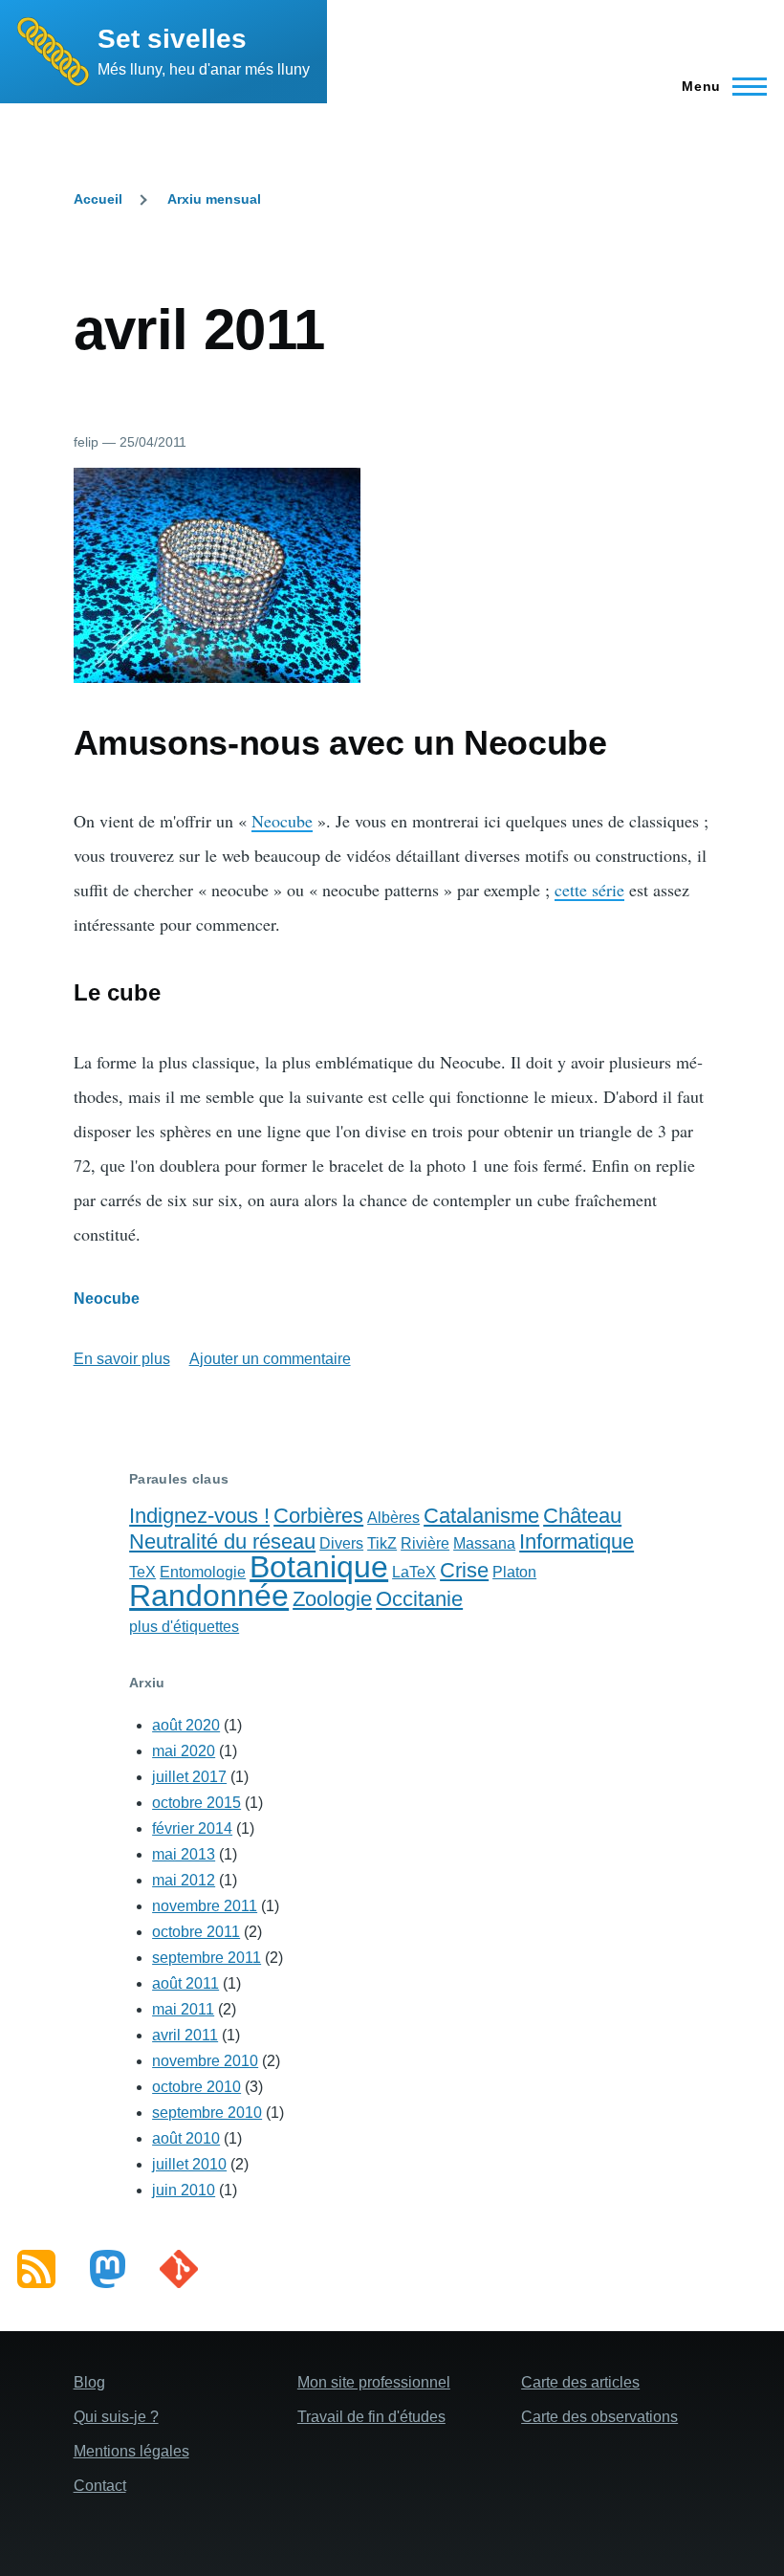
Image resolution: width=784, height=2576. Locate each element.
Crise (464, 1570)
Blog (89, 2382)
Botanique (319, 1567)
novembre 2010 (205, 2061)
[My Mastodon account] (108, 2269)
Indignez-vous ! (199, 1516)
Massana (484, 1543)
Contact (100, 2486)
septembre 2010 (207, 2113)
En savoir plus (122, 1359)
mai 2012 (184, 1880)
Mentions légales (131, 2451)
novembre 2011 (205, 1906)
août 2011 (185, 1983)
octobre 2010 (196, 2087)
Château (582, 1516)
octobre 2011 (196, 1932)
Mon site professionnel (374, 2382)
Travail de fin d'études (371, 2417)
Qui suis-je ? (116, 2417)
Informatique (577, 1541)
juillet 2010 (189, 2164)
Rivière (425, 1543)
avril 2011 (185, 2035)
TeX (142, 1572)
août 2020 (186, 1725)
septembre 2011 (207, 1958)
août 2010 (186, 2138)
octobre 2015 (196, 1803)
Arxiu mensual (214, 199)
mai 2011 (183, 2009)
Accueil (98, 199)
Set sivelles (172, 39)
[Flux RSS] (36, 2269)
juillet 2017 (189, 1777)
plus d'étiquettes (184, 1627)
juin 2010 (184, 2190)
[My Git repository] (179, 2269)
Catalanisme (481, 1516)
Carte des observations (599, 2417)
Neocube (282, 821)
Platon (514, 1572)
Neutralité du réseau (222, 1541)
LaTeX (414, 1572)
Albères (393, 1518)
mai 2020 (184, 1751)
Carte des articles (580, 2382)
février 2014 (192, 1828)
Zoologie (332, 1599)
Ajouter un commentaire (270, 1359)
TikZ (382, 1543)
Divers (341, 1543)
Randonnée (209, 1596)
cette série (589, 890)
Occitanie (419, 1599)
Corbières (318, 1516)
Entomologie (203, 1572)
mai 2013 (184, 1854)
